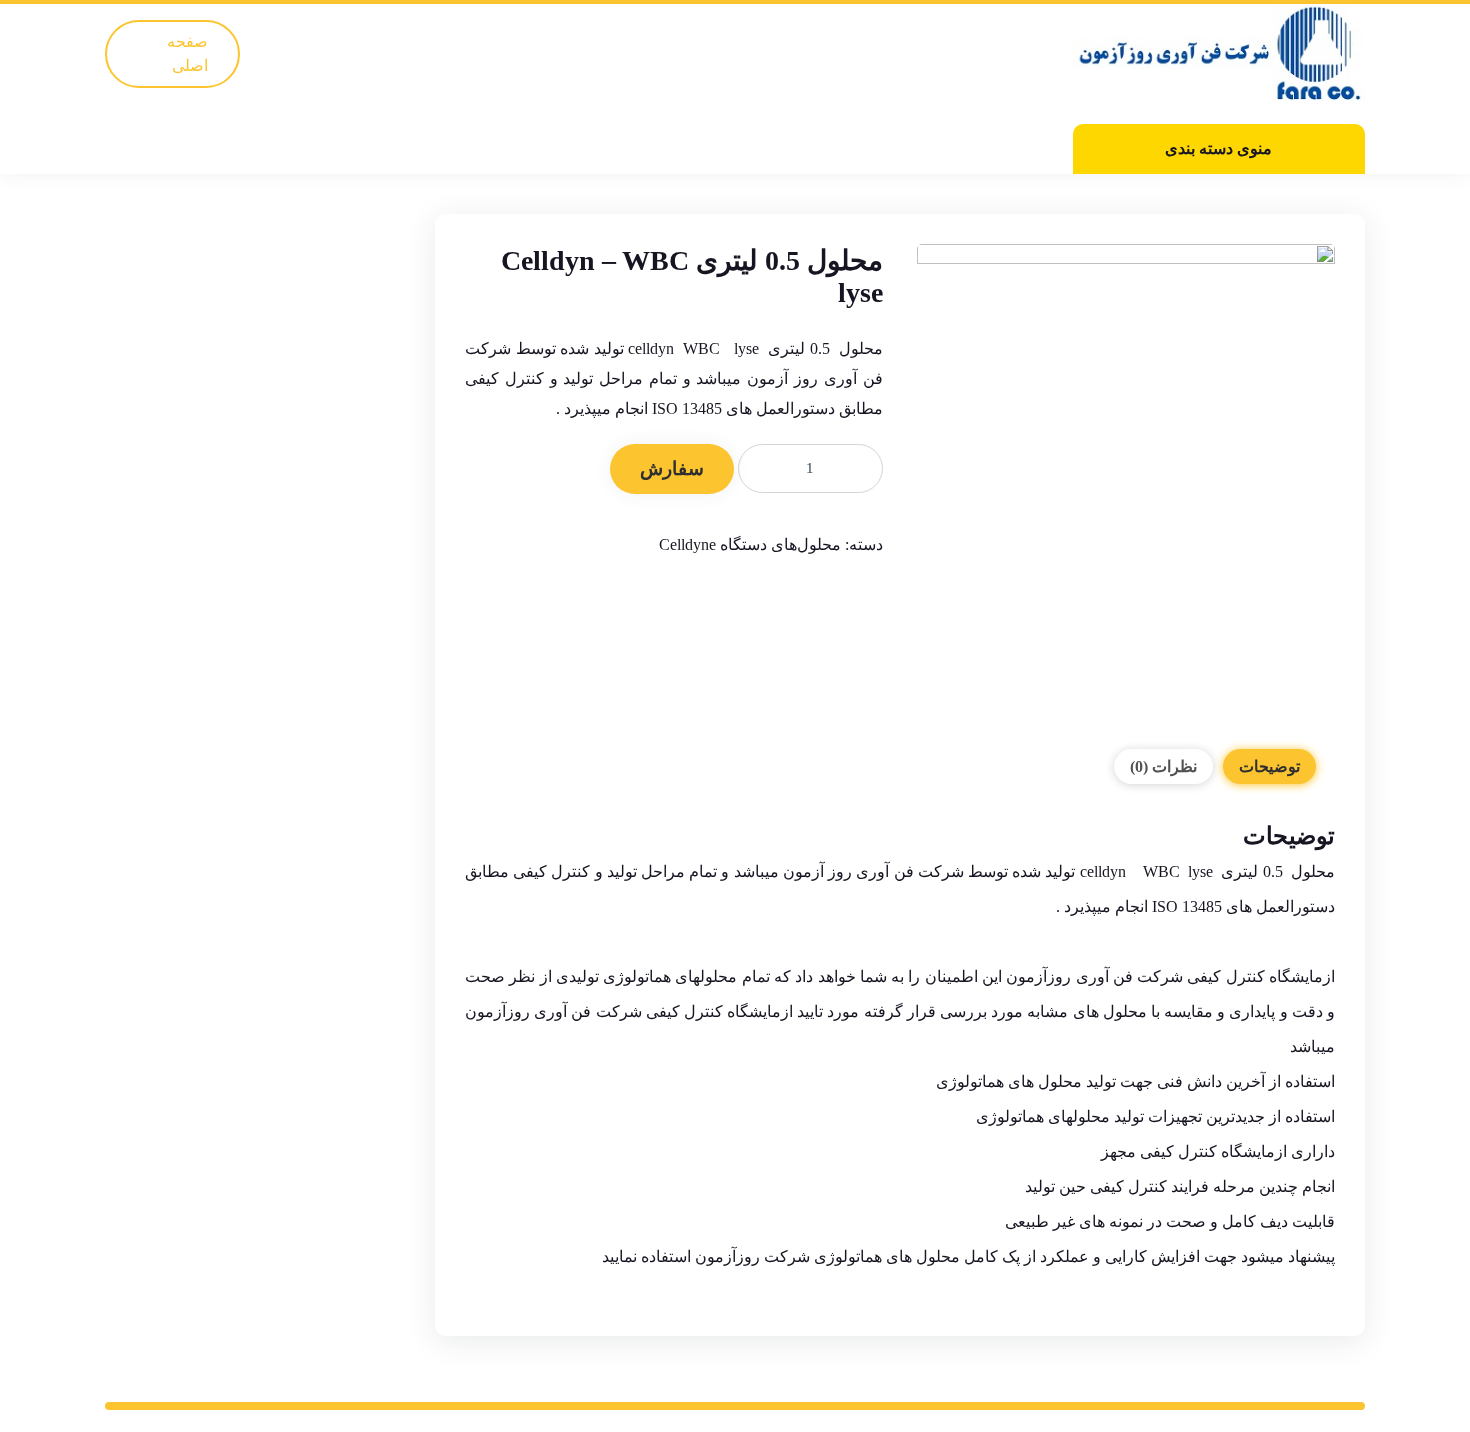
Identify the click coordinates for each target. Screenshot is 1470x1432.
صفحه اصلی (187, 53)
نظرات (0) (1163, 766)
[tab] (1269, 766)
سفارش (672, 468)
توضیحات (1269, 766)
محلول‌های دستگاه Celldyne (750, 544)
